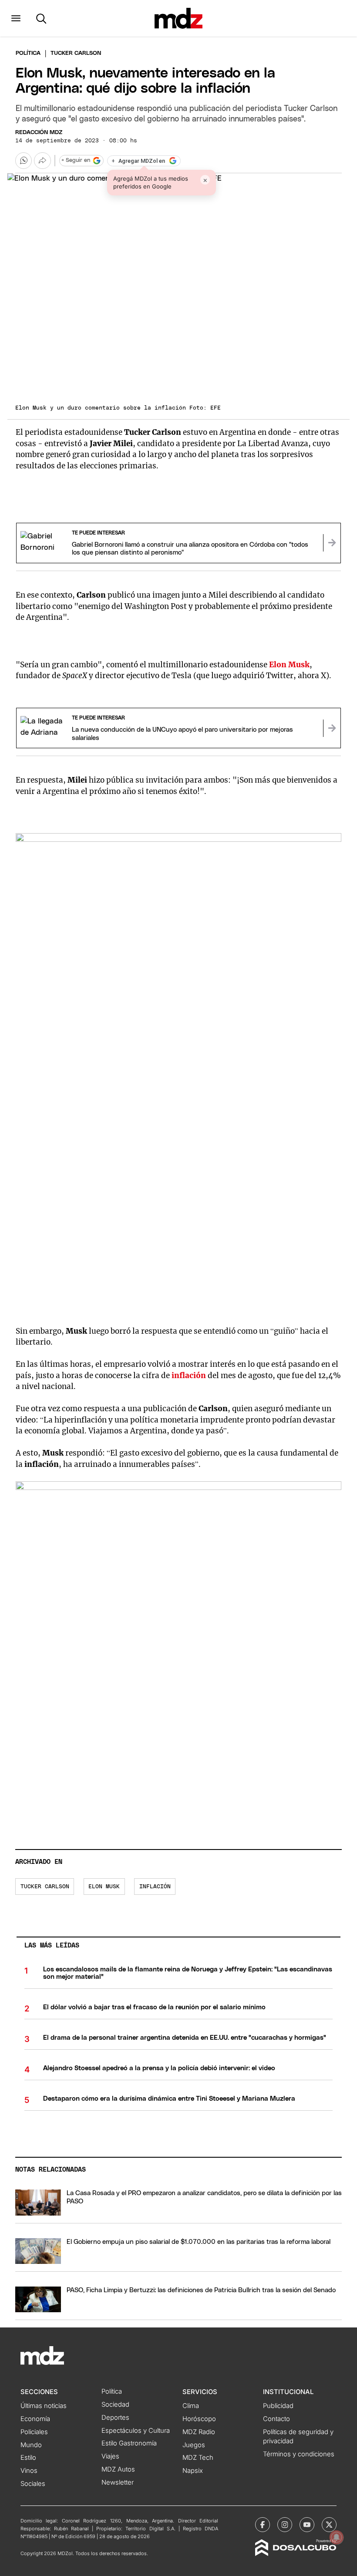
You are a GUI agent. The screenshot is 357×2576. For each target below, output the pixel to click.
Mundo (31, 2445)
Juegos (194, 2445)
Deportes (115, 2418)
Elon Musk (104, 1887)
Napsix (193, 2471)
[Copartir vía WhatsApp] (24, 161)
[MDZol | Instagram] (285, 2525)
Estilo (28, 2458)
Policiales (34, 2432)
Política (28, 53)
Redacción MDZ (39, 133)
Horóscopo (199, 2419)
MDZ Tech (198, 2458)
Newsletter (118, 2482)
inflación (189, 1375)
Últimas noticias (44, 2406)
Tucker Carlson (45, 1887)
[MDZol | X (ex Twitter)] (329, 2525)
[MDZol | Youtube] (307, 2525)
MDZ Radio (199, 2432)
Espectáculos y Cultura (136, 2431)
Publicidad (278, 2406)
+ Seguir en (76, 160)
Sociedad (115, 2404)
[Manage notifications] (337, 2537)
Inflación (155, 1887)
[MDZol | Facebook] (263, 2525)
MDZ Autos (118, 2469)
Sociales (33, 2484)
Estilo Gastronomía (129, 2443)
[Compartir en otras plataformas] (42, 161)
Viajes (110, 2456)
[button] (16, 18)
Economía (35, 2419)
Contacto (276, 2419)
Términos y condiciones (299, 2454)
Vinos (29, 2471)
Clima (191, 2406)
